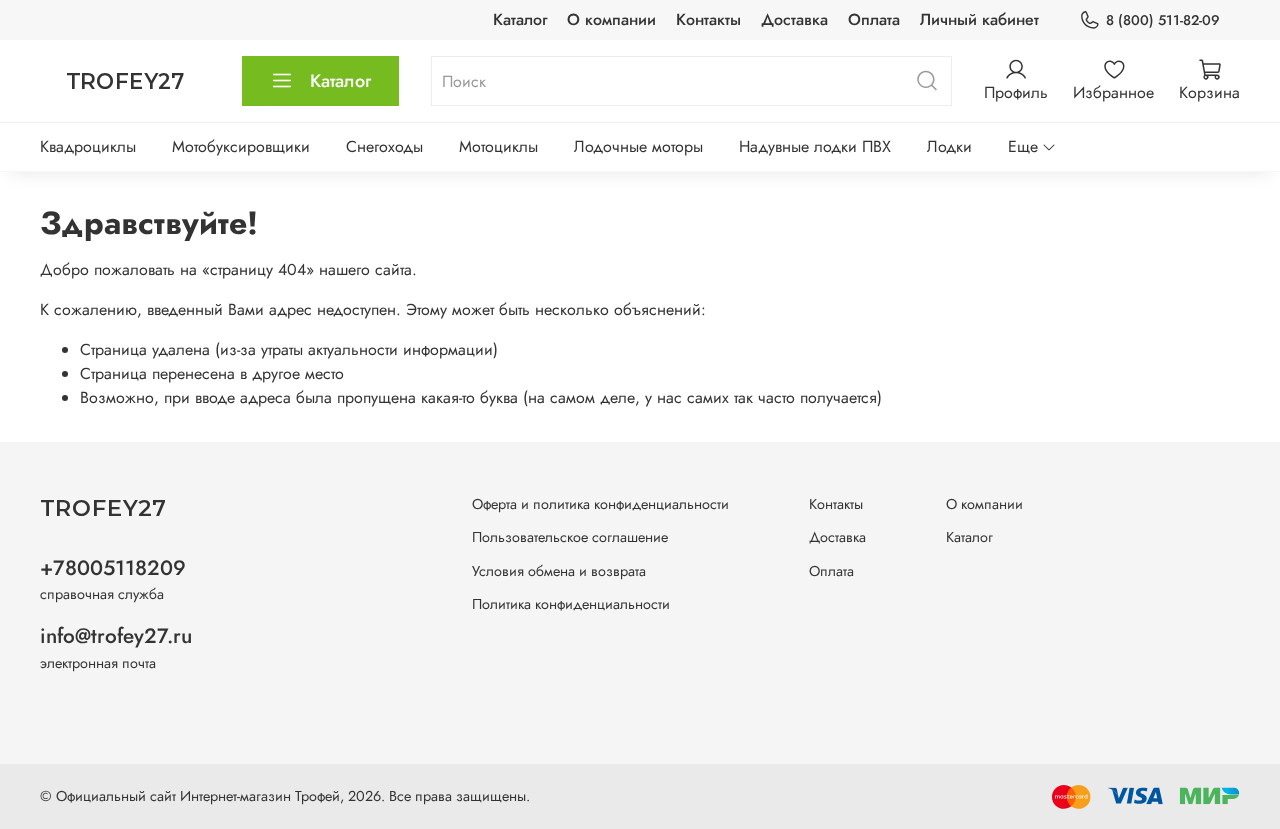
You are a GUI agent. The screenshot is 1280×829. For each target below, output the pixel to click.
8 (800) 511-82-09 (1163, 20)
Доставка (794, 19)
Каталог (520, 19)
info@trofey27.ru (116, 636)
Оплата (874, 19)
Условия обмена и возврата (559, 571)
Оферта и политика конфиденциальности (600, 504)
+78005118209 (113, 568)
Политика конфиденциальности (571, 604)
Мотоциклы (498, 146)
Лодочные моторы (638, 146)
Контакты (708, 19)
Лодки (949, 146)
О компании (611, 19)
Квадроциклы (88, 146)
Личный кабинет (979, 19)
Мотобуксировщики (241, 146)
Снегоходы (384, 146)
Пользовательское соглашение (570, 537)
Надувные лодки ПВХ (815, 146)
